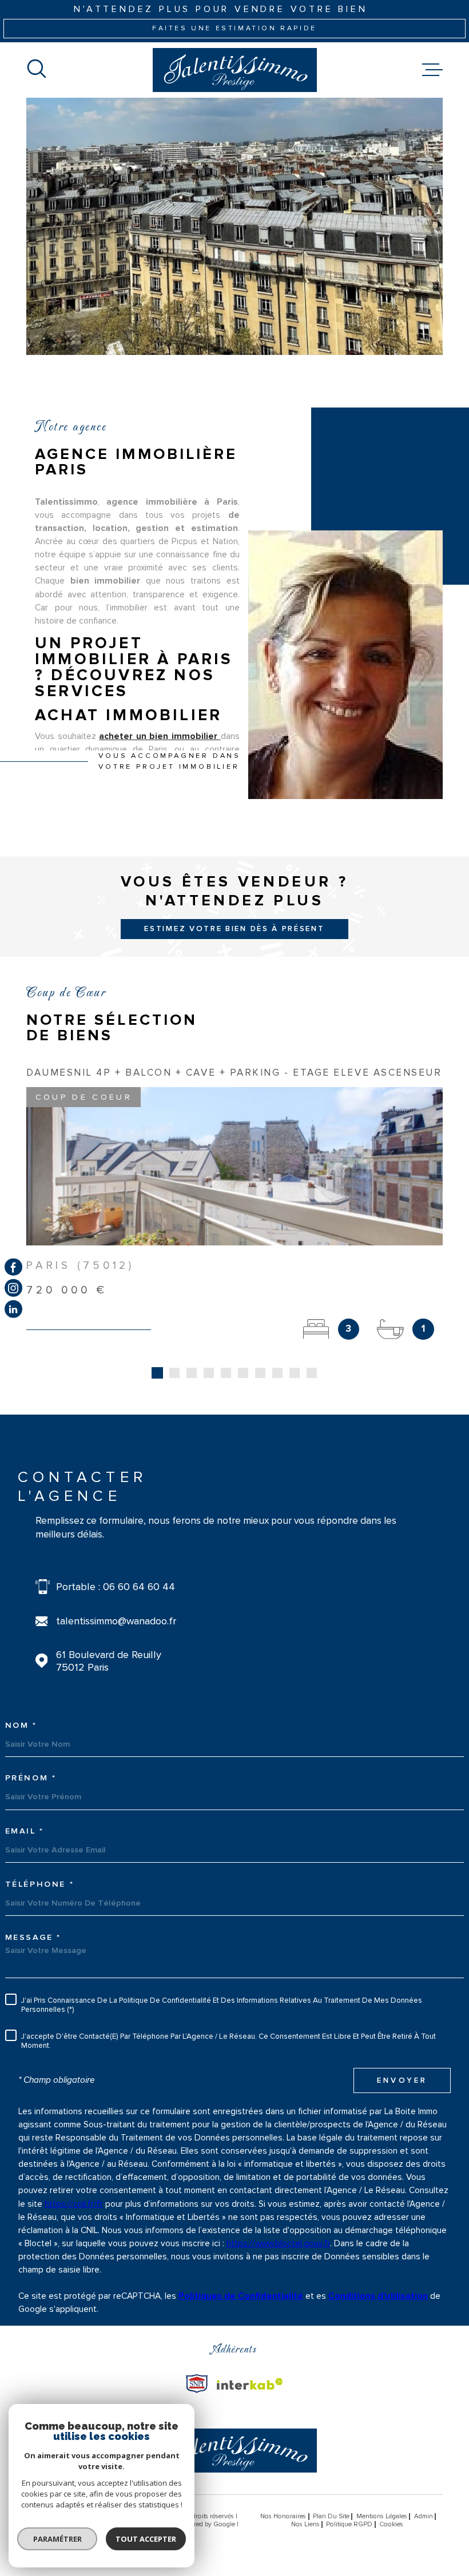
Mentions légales (382, 2516)
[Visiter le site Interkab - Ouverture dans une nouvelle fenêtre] (197, 2384)
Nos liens (305, 2524)
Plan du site (331, 2516)
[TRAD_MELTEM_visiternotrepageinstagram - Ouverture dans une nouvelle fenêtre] (13, 1288)
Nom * (21, 1726)
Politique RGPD (349, 2524)
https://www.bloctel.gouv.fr (278, 2244)
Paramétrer (57, 2539)
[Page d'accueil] (235, 70)
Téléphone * (40, 1884)
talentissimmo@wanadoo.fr (116, 1621)
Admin (424, 2516)
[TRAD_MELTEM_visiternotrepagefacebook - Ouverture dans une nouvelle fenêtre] (13, 1267)
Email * (25, 1831)
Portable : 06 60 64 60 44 (116, 1587)
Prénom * (31, 1778)
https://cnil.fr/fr (74, 2204)
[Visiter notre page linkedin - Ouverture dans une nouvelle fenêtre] (13, 1309)
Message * (33, 1938)
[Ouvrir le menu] (432, 70)
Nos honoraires (283, 2516)
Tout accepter (146, 2539)
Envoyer (402, 2080)
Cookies (391, 2525)
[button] (157, 1373)
